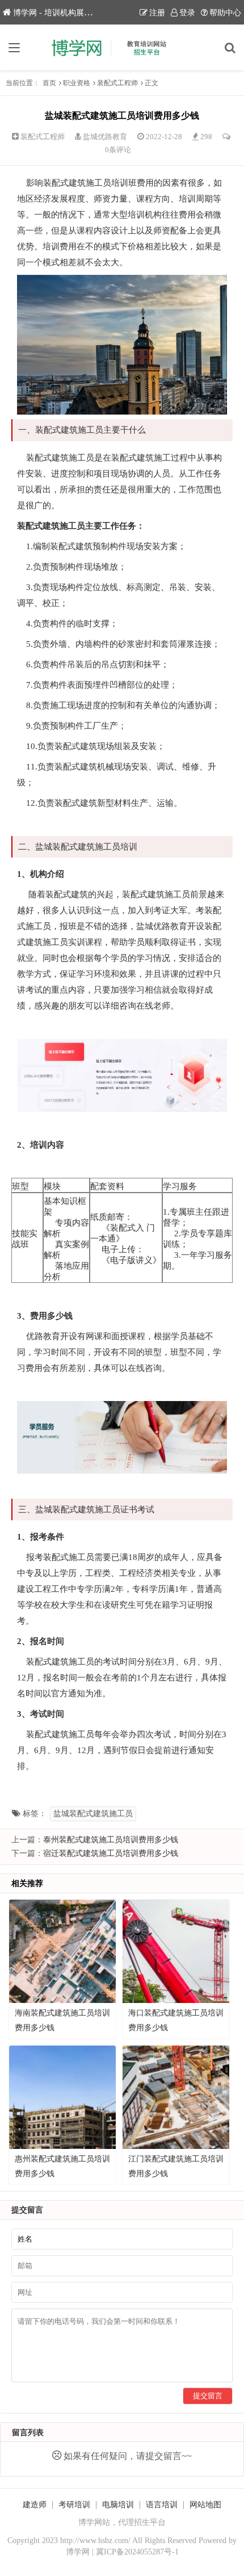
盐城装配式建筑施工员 (93, 1814)
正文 (152, 83)
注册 (157, 13)
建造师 (35, 2505)
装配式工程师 (117, 83)
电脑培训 (118, 2505)
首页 (49, 83)
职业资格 (77, 83)
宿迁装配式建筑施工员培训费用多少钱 (111, 1853)
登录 (187, 13)
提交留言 (208, 2396)
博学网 (78, 2552)
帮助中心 (225, 13)
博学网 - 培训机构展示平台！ (64, 13)
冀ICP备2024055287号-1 (137, 2552)
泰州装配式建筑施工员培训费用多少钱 (111, 1840)
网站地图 (205, 2505)
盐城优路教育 (105, 137)
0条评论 (118, 150)
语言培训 (162, 2505)
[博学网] (122, 48)
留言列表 (28, 2433)
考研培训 (74, 2505)
